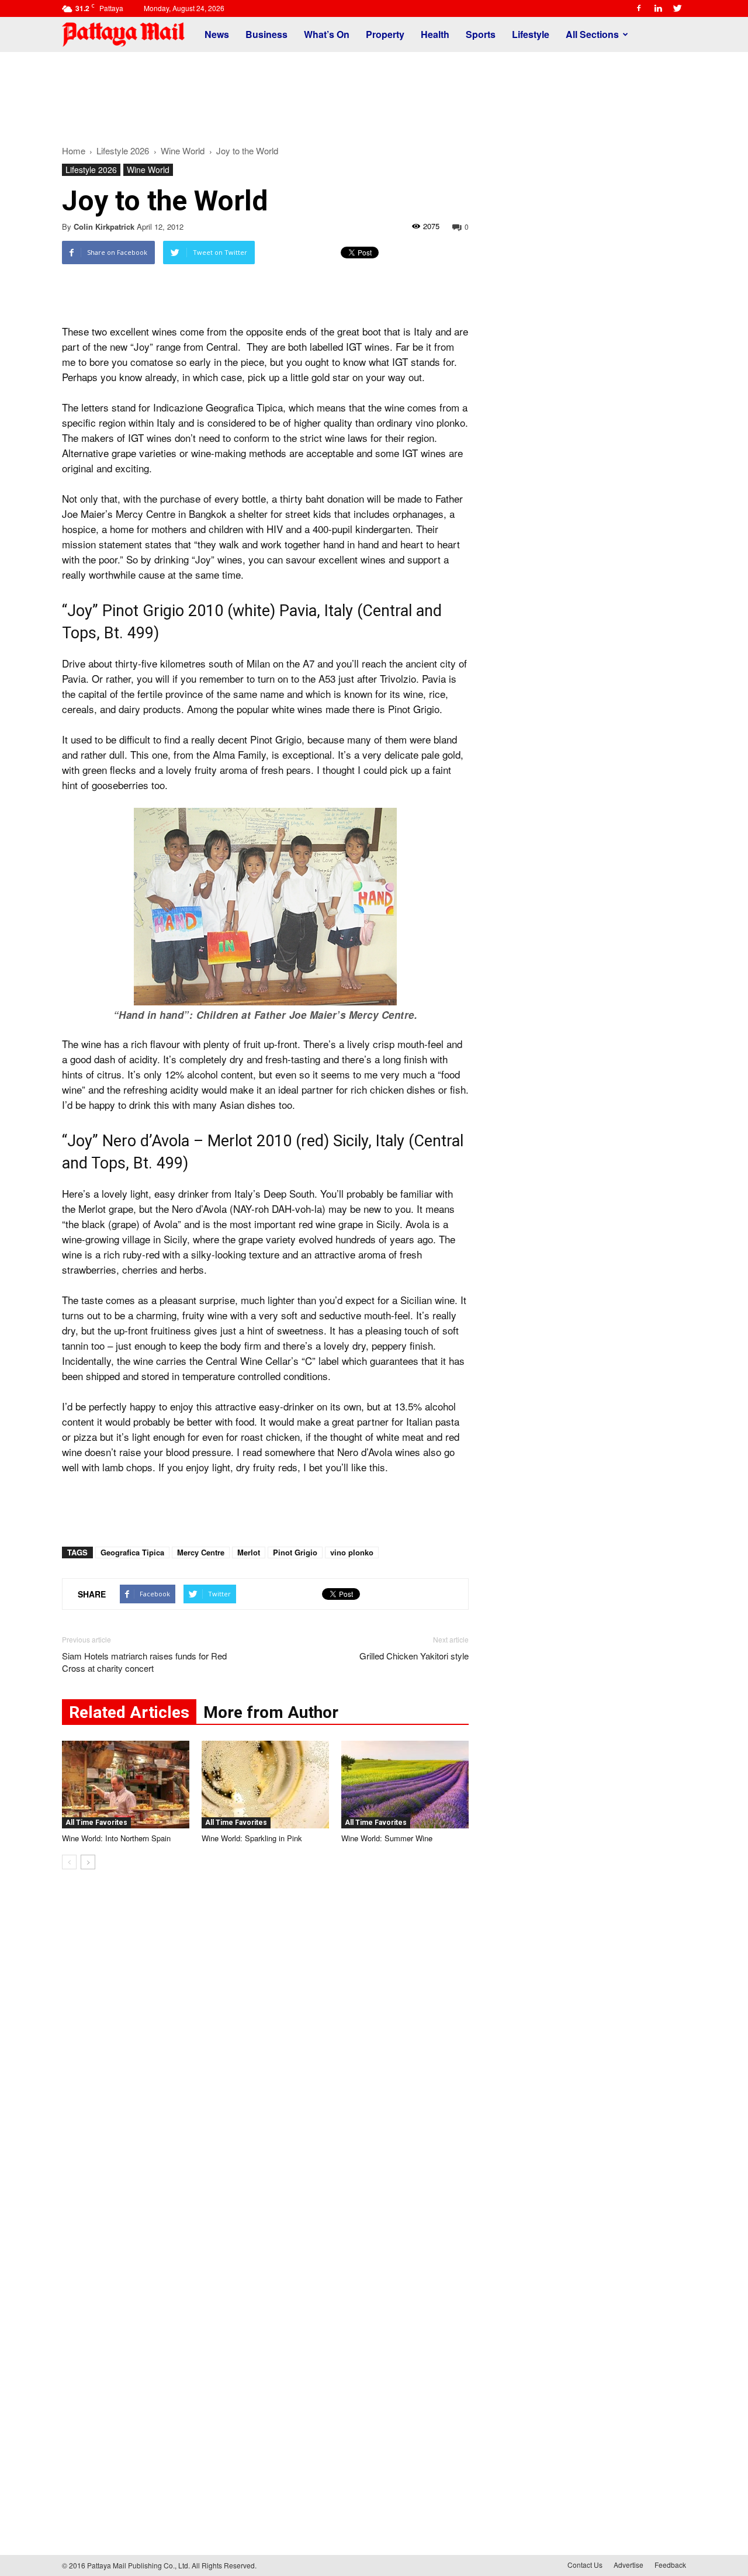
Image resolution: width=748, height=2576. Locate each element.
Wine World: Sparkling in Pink (252, 1838)
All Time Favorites (96, 1823)
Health (435, 34)
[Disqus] (265, 2056)
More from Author (271, 1712)
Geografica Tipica (132, 1552)
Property (385, 34)
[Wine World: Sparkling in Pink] (265, 1785)
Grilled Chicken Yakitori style (414, 1656)
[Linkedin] (658, 8)
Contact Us (585, 2565)
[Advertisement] (374, 92)
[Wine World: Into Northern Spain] (126, 1785)
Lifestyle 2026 (91, 170)
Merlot (249, 1552)
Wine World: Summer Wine (387, 1838)
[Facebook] (639, 8)
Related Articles (129, 1712)
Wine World (148, 170)
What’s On (327, 34)
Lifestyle (531, 34)
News (217, 34)
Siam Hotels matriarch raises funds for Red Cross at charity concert (144, 1662)
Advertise (628, 2565)
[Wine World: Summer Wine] (405, 1785)
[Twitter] (677, 8)
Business (266, 34)
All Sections (592, 34)
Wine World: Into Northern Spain (116, 1838)
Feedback (670, 2565)
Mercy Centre (201, 1552)
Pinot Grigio (295, 1552)
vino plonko (352, 1552)
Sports (481, 34)
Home (74, 151)
